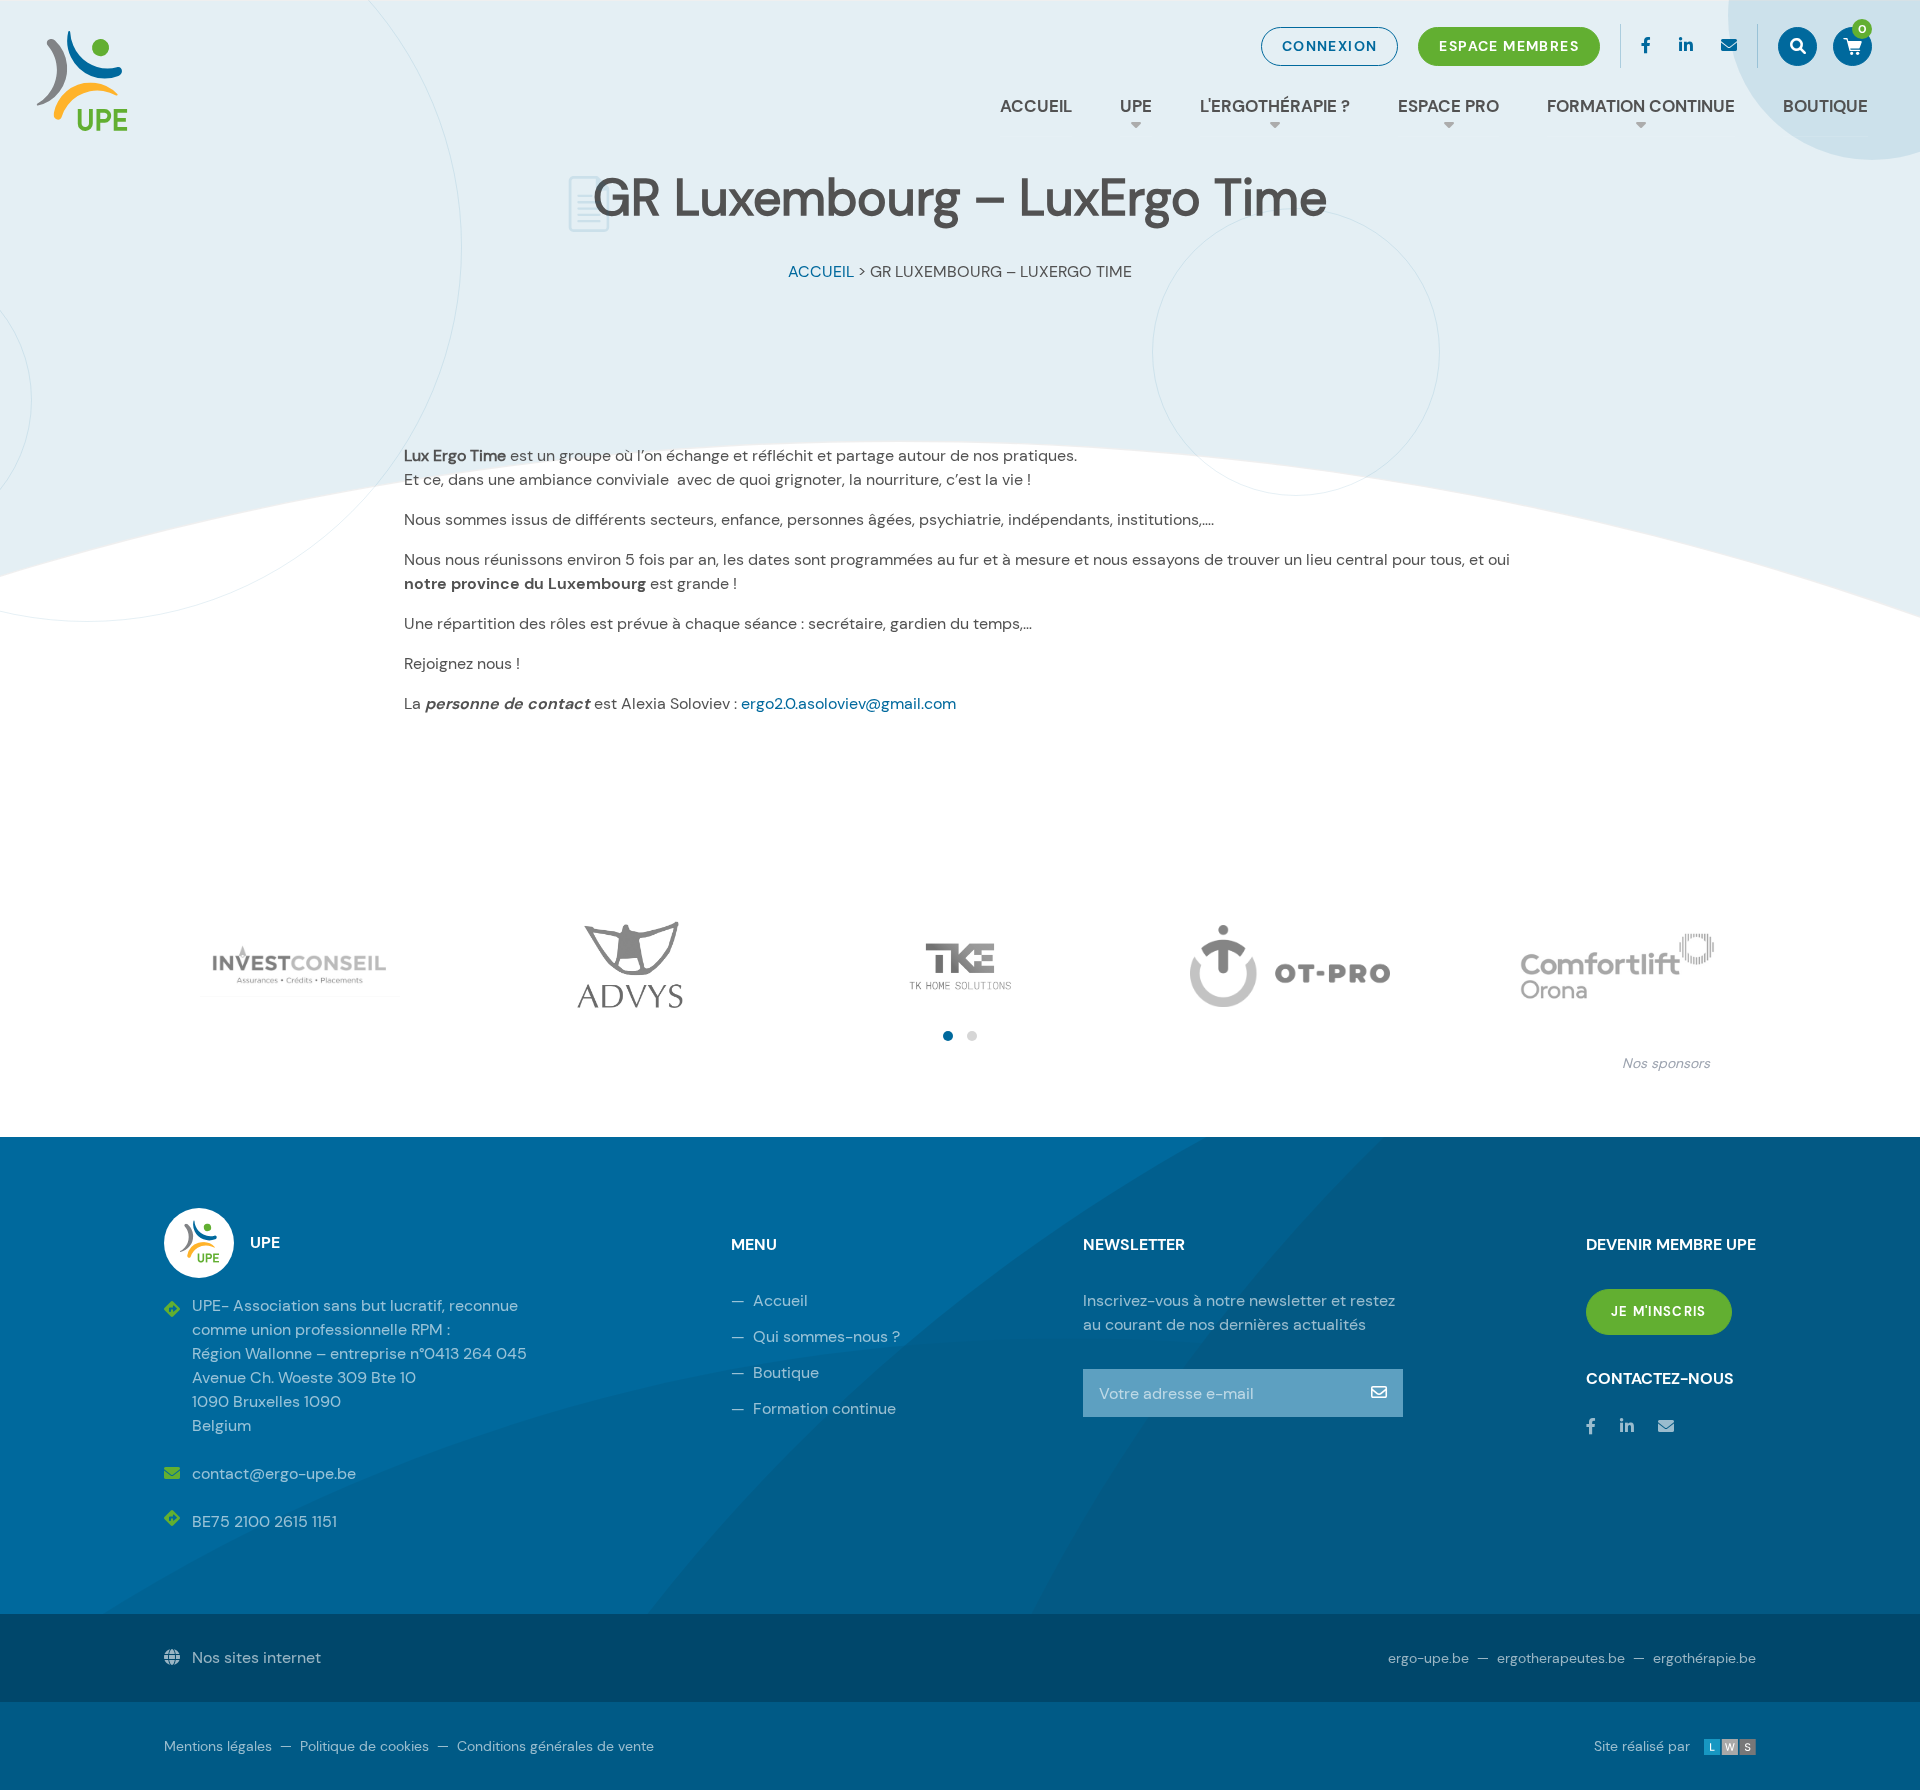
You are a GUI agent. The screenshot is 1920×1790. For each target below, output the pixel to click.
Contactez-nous (1660, 1378)
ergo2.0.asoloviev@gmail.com (848, 703)
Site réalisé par (1657, 1746)
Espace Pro (1448, 106)
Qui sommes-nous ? (815, 1336)
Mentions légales (218, 1746)
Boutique (1825, 106)
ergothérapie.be (1694, 1658)
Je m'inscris (1671, 1311)
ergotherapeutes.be (1551, 1658)
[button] (948, 1036)
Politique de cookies (354, 1746)
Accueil (1036, 106)
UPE (1136, 106)
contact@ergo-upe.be (274, 1473)
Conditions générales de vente (545, 1746)
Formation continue (1641, 106)
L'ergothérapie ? (1275, 106)
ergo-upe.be (1428, 1658)
